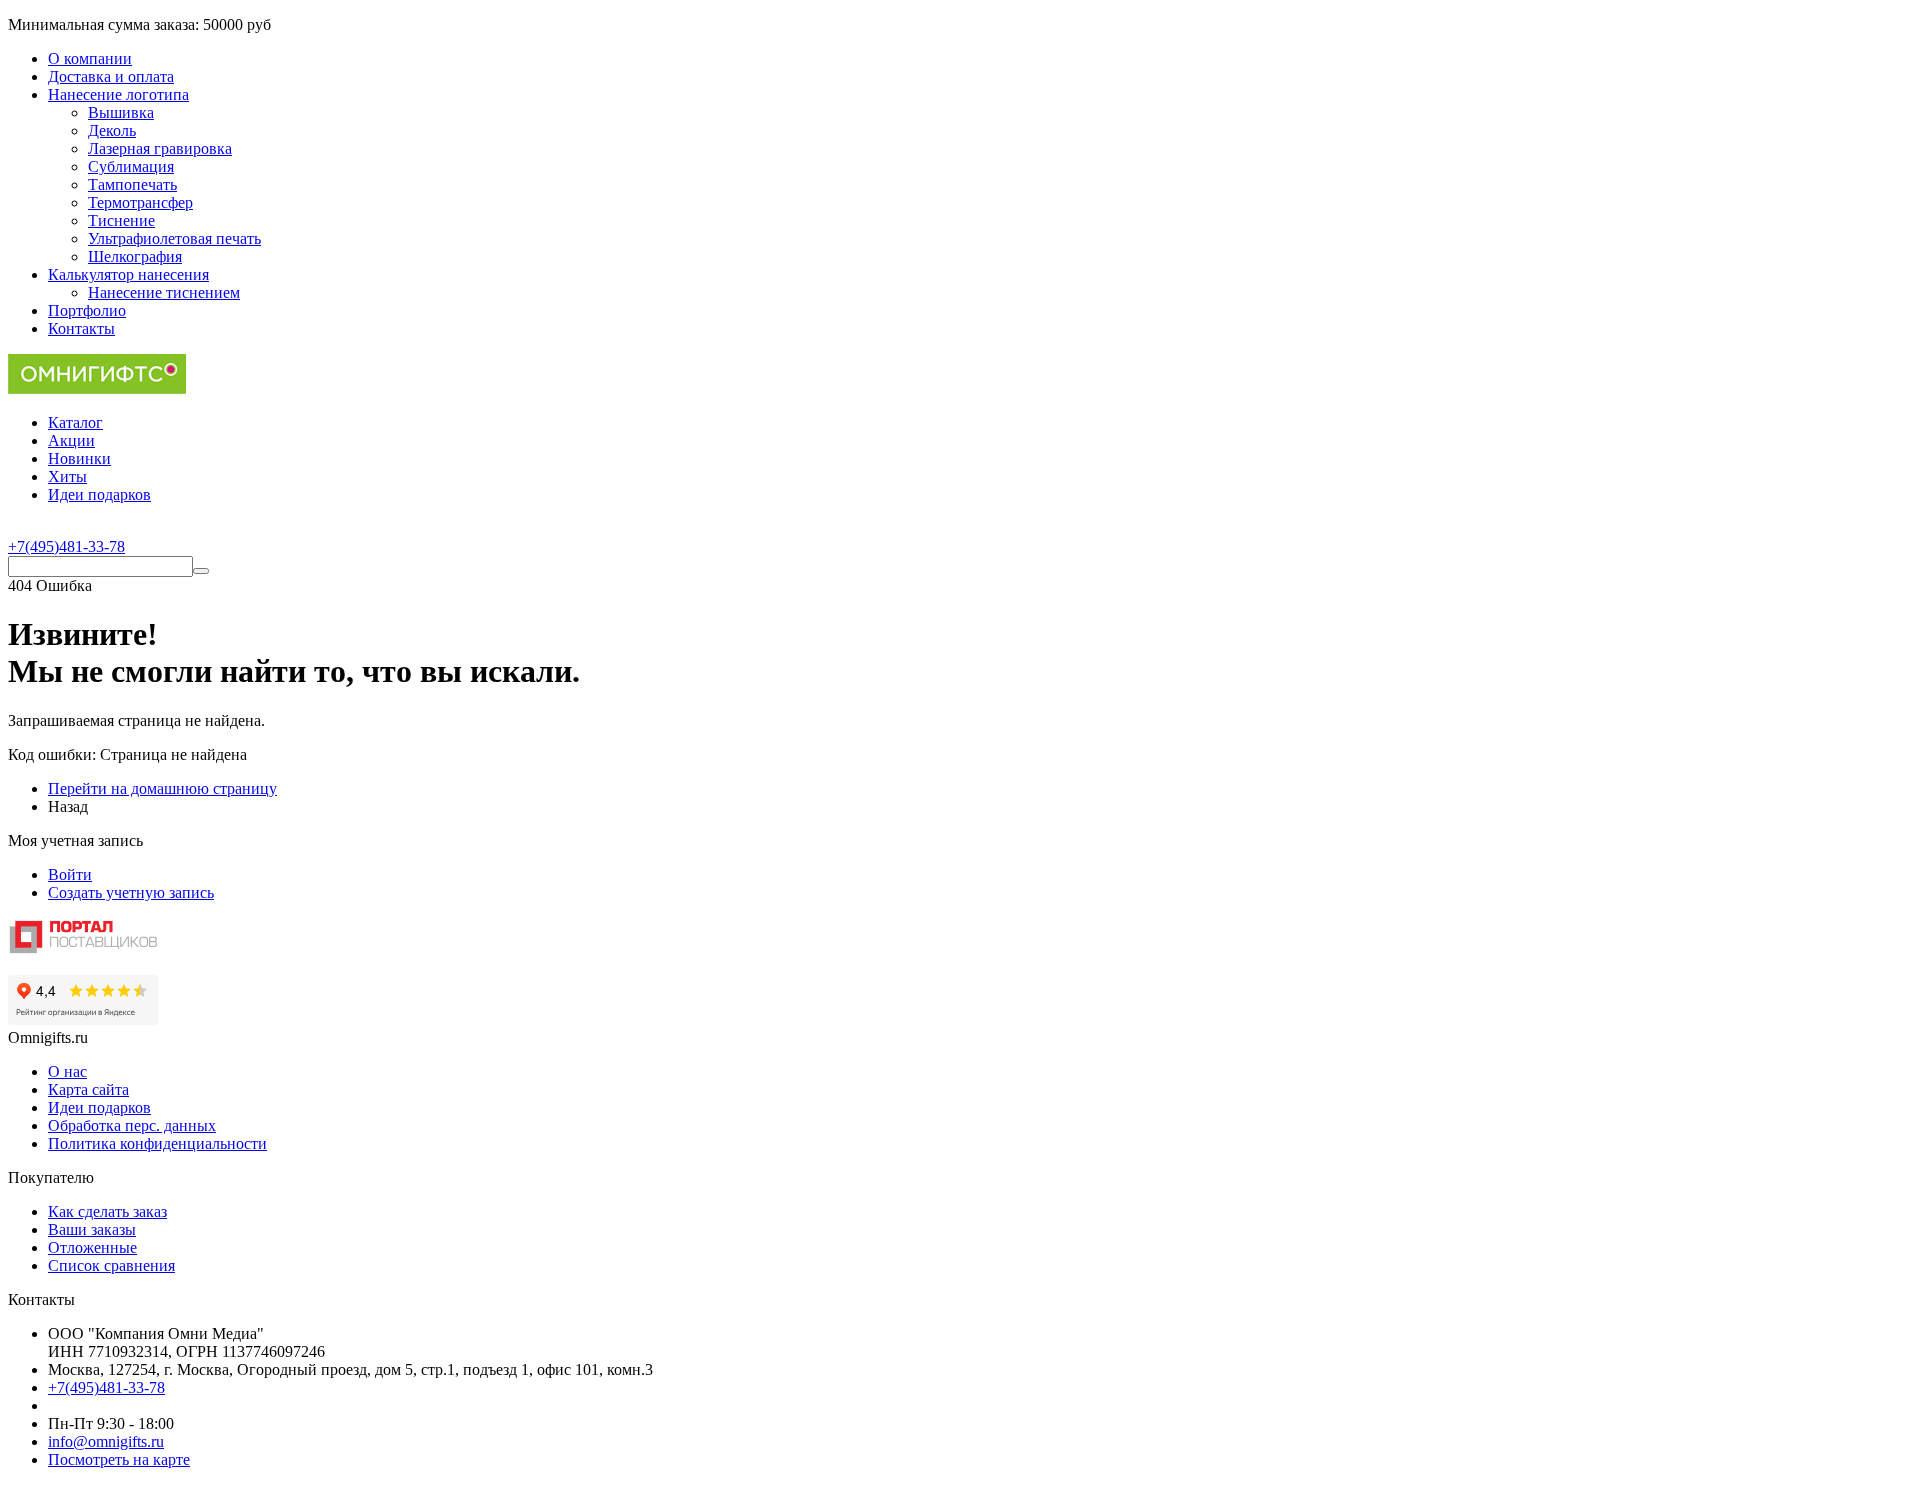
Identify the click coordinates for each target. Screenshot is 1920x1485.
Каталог (75, 422)
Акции (71, 440)
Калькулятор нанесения (128, 274)
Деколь (112, 130)
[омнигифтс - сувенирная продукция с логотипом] (97, 388)
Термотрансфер (140, 202)
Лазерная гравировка (160, 148)
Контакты (81, 328)
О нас (67, 1071)
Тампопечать (132, 184)
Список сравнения (111, 1265)
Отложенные (92, 1247)
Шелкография (135, 256)
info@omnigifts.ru (106, 1441)
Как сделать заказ (107, 1211)
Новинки (79, 458)
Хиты (67, 476)
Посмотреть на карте (119, 1459)
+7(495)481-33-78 (106, 1387)
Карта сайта (88, 1089)
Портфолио (87, 310)
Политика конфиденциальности (157, 1143)
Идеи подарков (99, 494)
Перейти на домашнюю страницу (162, 788)
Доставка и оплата (111, 76)
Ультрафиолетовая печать (174, 238)
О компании (90, 58)
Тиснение (121, 220)
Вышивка (121, 112)
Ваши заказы (92, 1229)
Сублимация (131, 166)
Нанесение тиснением (164, 292)
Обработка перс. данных (132, 1125)
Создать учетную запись (131, 892)
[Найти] (201, 571)
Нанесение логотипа (118, 94)
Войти (70, 874)
